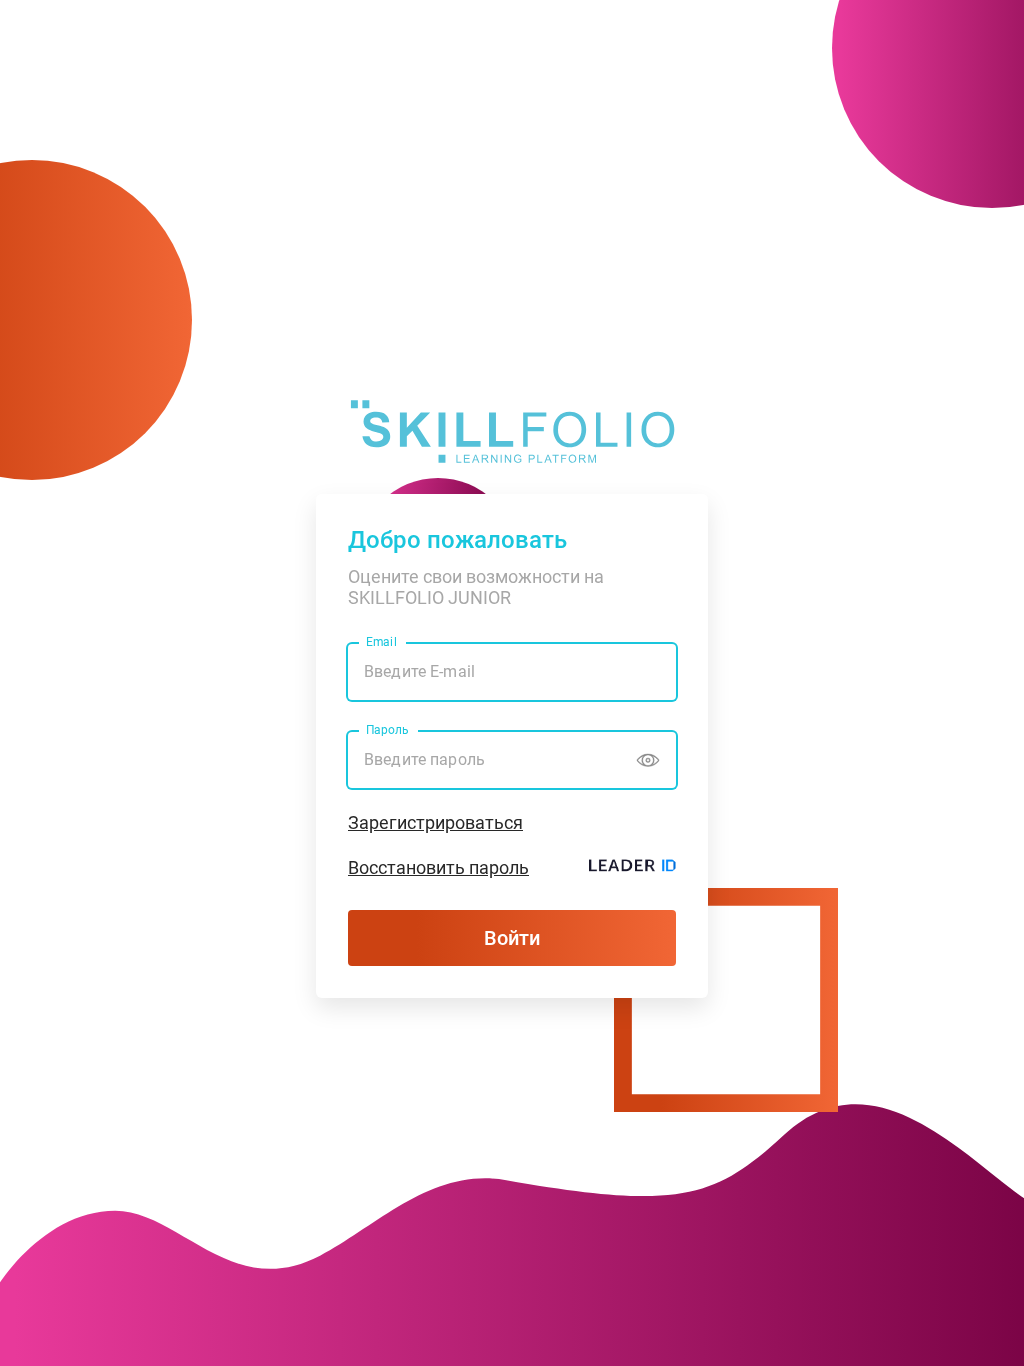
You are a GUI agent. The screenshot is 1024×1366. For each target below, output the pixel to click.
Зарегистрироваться (435, 822)
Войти (512, 938)
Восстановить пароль (438, 867)
